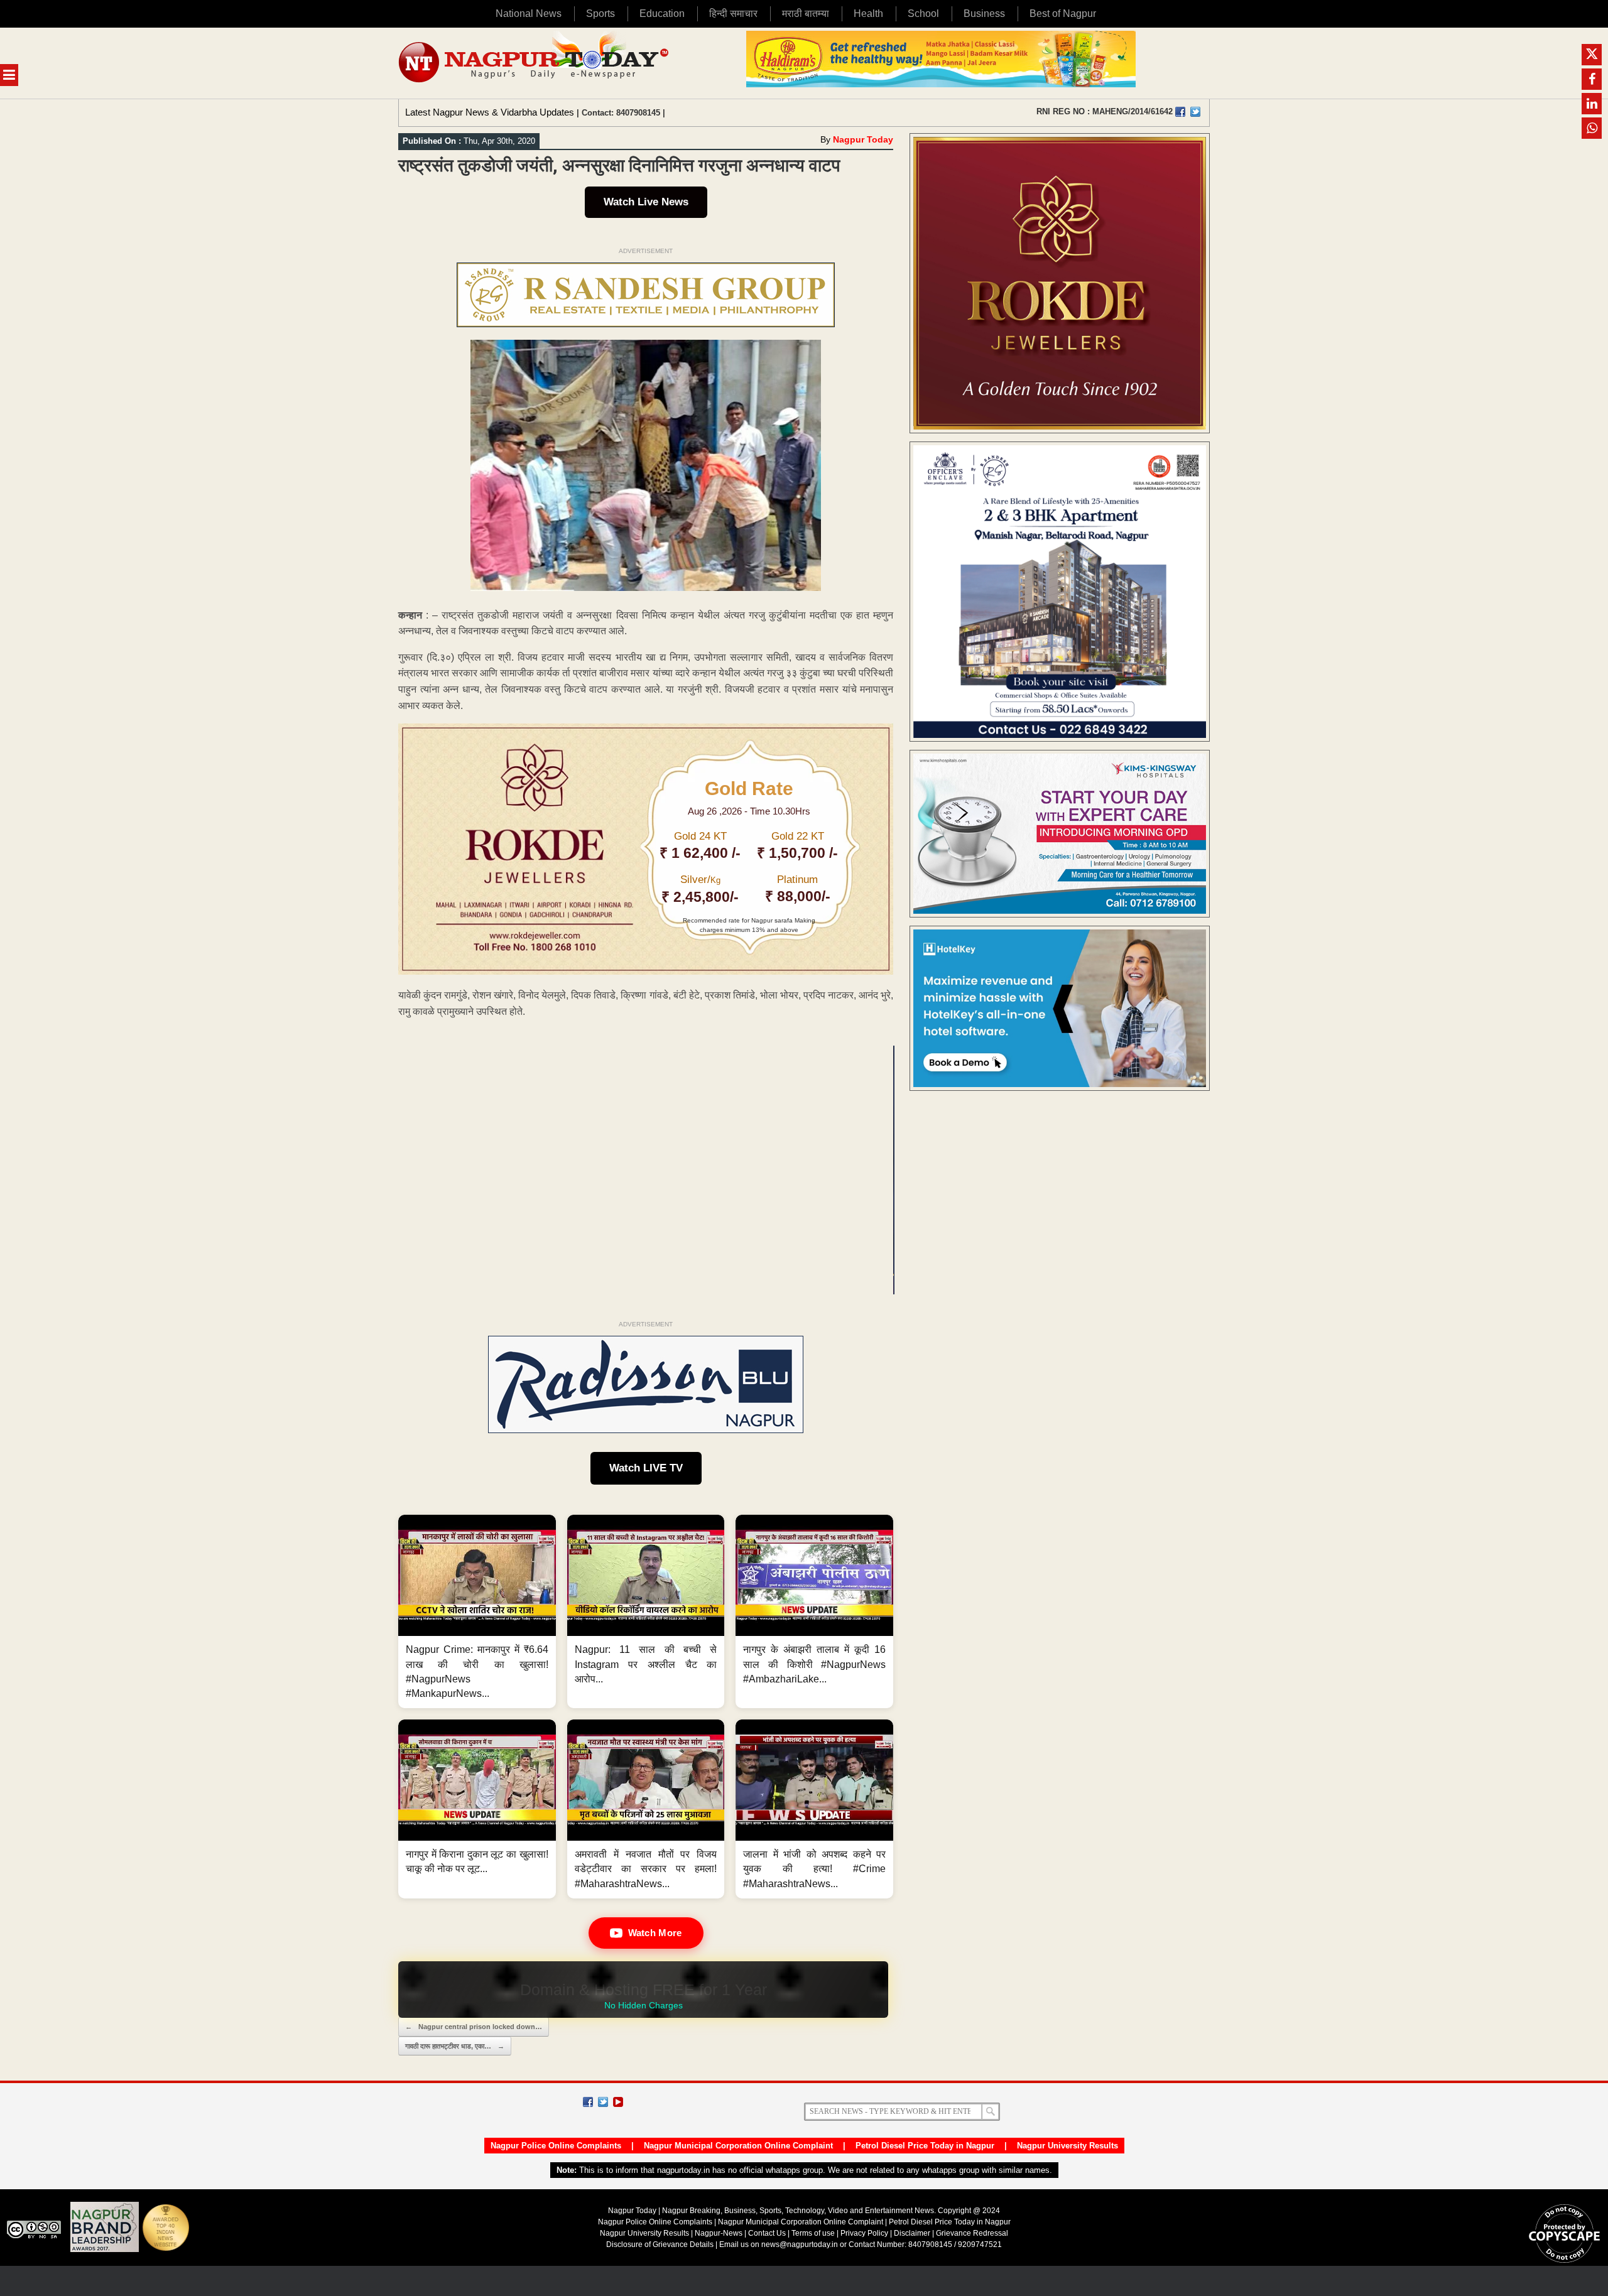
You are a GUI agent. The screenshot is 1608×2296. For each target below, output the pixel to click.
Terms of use (813, 2233)
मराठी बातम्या (806, 14)
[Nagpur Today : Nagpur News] (535, 63)
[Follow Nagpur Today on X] (603, 2102)
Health (868, 14)
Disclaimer (913, 2233)
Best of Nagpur (1063, 14)
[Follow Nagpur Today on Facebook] (588, 2102)
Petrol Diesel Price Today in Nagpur (925, 2146)
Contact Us (767, 2233)
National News (529, 14)
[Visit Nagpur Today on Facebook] (1180, 112)
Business (984, 14)
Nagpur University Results (1067, 2146)
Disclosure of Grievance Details (660, 2245)
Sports (600, 14)
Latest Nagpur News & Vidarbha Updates (490, 112)
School (923, 14)
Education (662, 14)
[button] (477, 1611)
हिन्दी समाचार (733, 14)
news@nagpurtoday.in (800, 2245)
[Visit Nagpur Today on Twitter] (1195, 112)
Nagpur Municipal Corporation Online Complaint (738, 2146)
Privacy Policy (864, 2233)
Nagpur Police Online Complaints (556, 2146)
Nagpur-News (719, 2233)
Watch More (655, 1933)
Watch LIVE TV (646, 1468)
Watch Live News (646, 202)
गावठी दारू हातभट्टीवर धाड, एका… (455, 2046)
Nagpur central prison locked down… (474, 2027)
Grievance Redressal (972, 2233)
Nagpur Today (863, 139)
